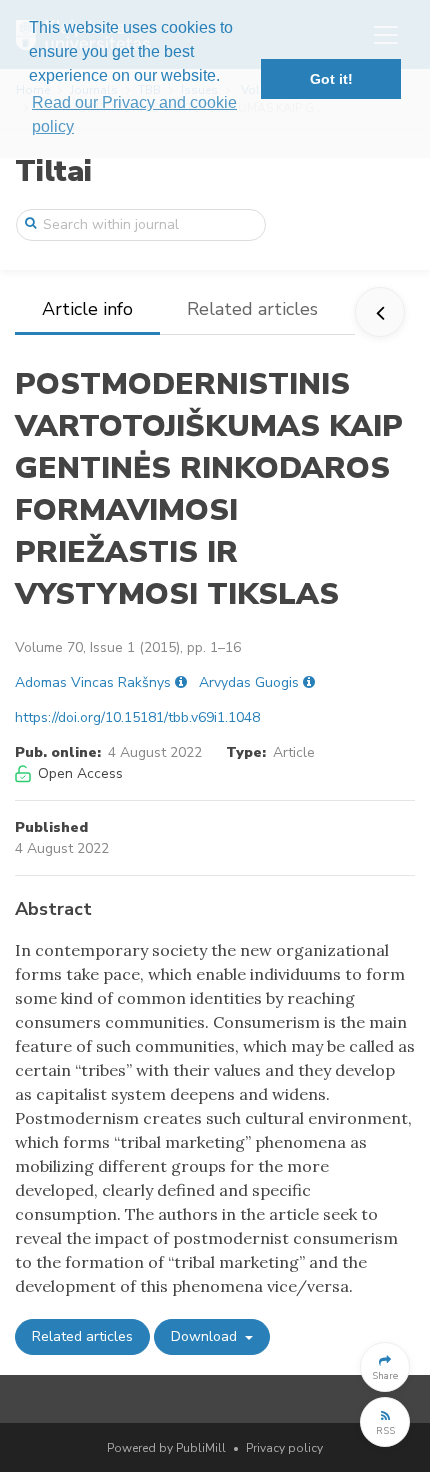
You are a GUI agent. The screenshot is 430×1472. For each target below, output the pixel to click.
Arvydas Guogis (249, 682)
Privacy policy (284, 1448)
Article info (87, 309)
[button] (385, 1367)
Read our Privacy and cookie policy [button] (134, 114)
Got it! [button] (331, 79)
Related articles (252, 309)
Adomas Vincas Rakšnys (93, 682)
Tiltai (53, 171)
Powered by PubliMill (166, 1448)
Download (206, 1336)
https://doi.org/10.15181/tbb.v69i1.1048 (137, 717)
